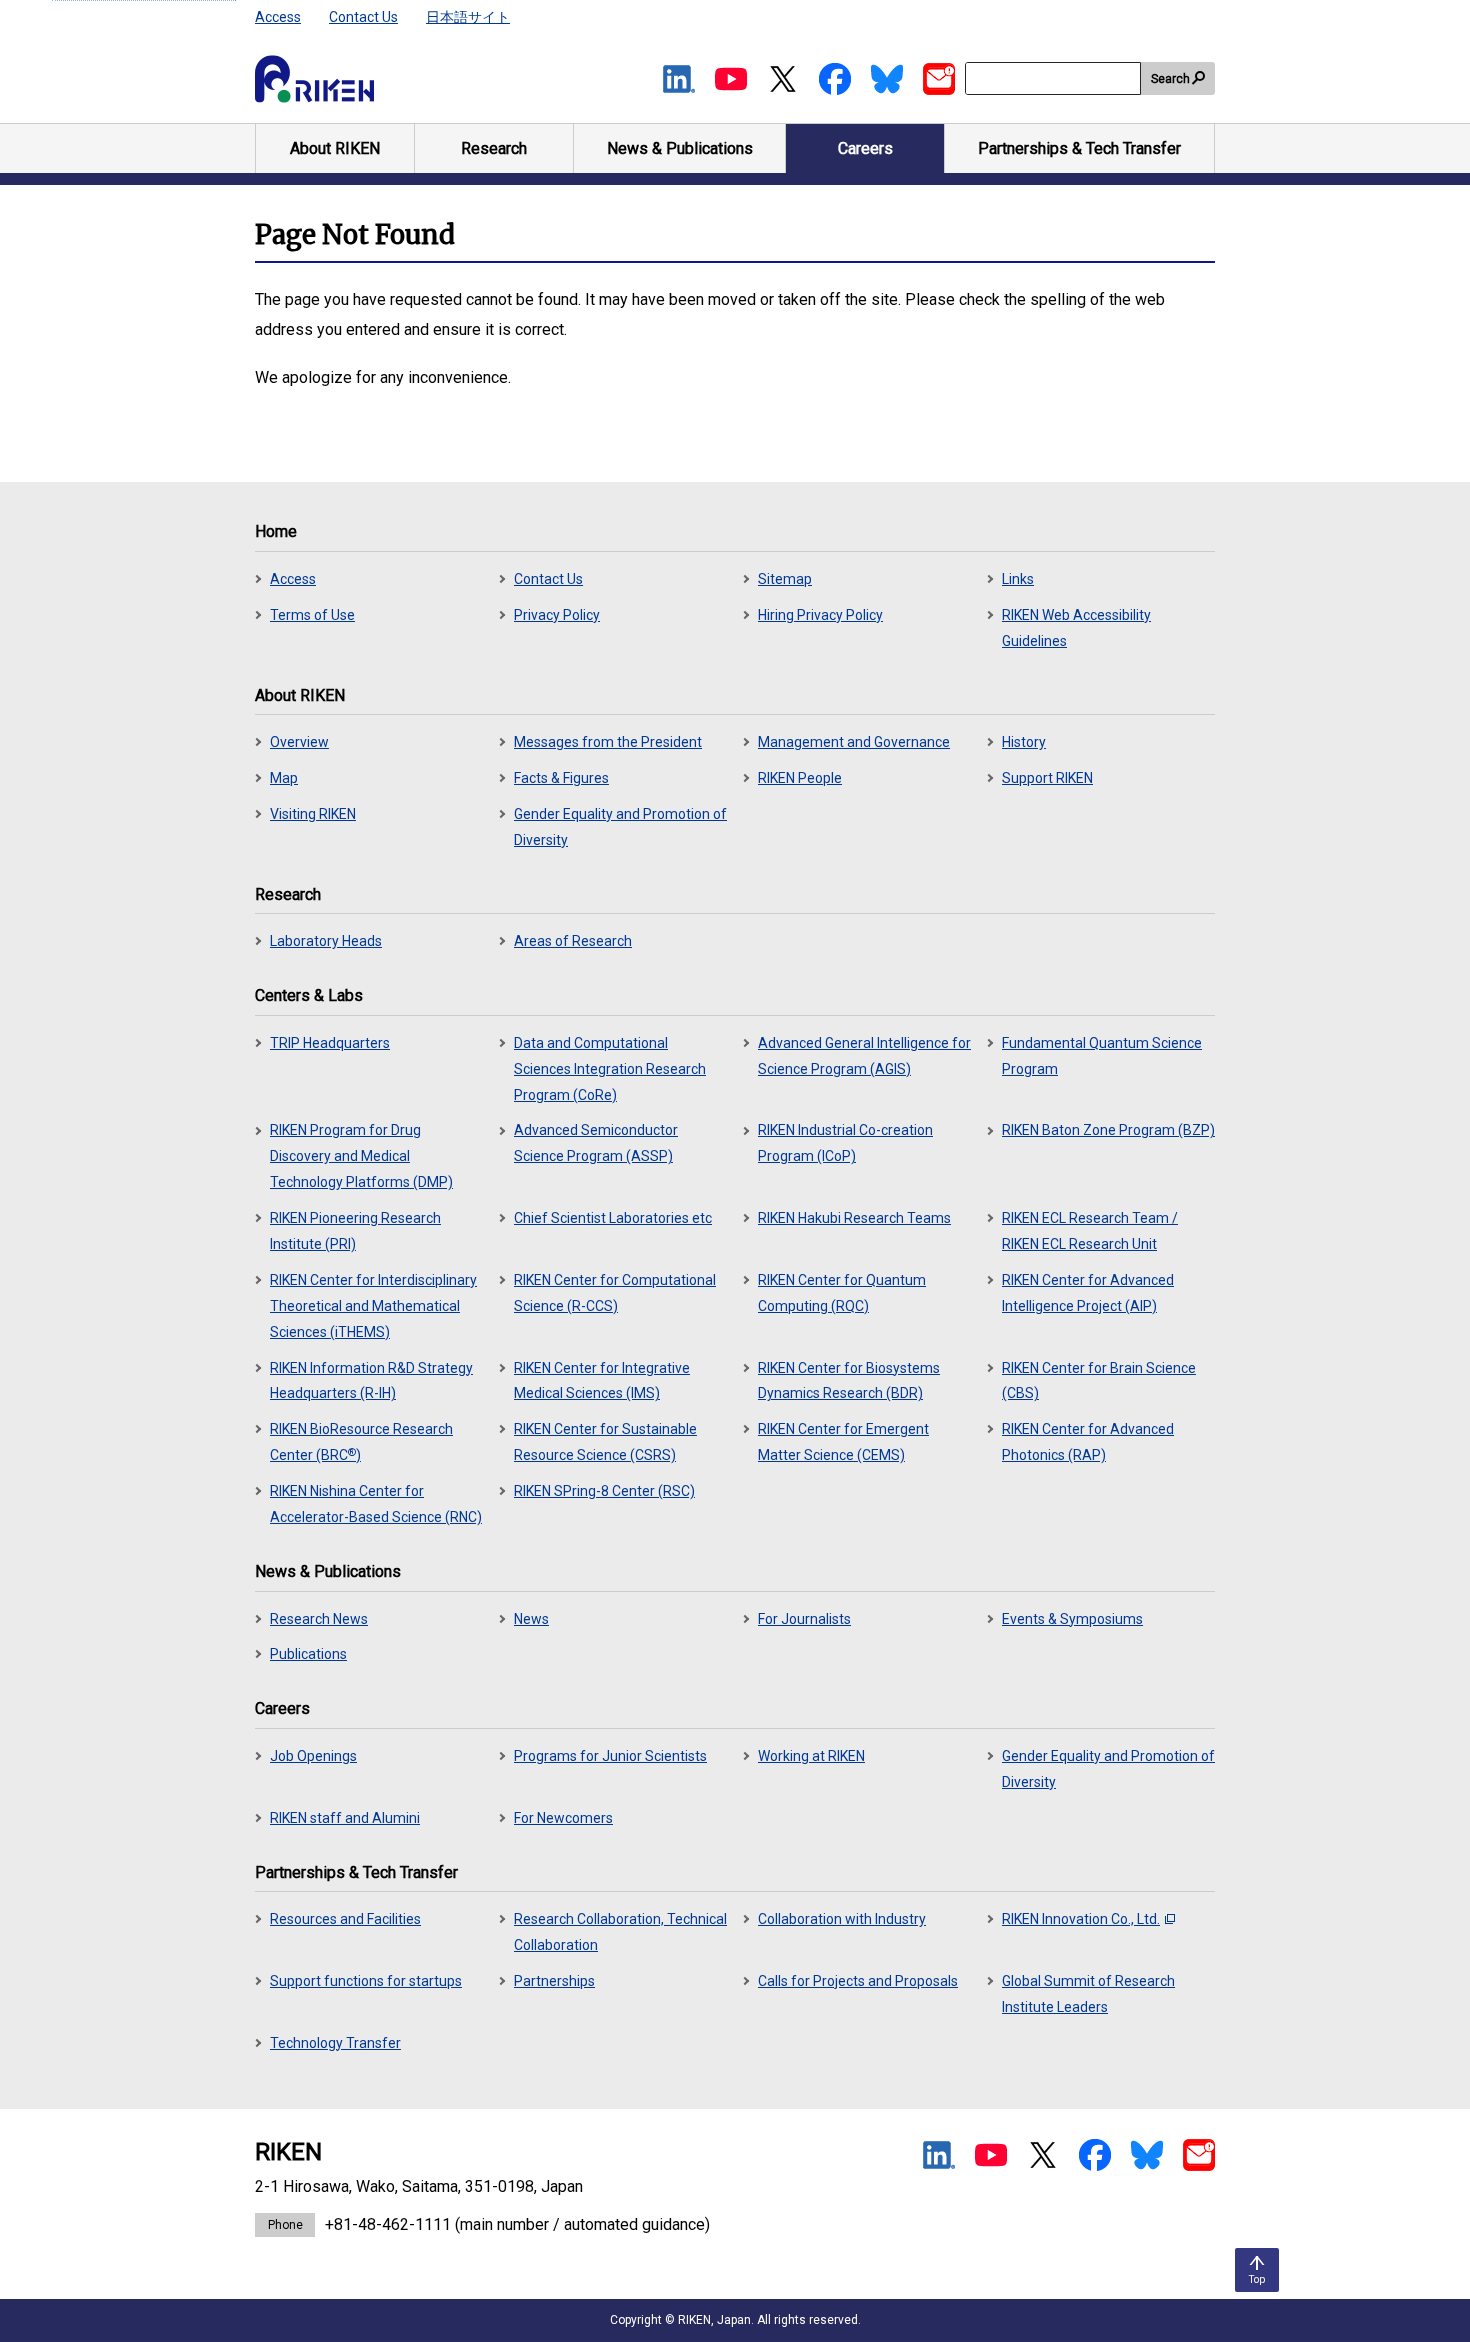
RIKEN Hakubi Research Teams (854, 1218)
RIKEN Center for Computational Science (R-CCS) (615, 1293)
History (1024, 742)
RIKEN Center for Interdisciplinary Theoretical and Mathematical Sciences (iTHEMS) (373, 1306)
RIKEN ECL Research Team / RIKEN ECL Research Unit (1090, 1231)
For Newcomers (563, 1818)
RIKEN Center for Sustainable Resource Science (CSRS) (605, 1442)
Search (1170, 79)
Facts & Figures (561, 778)
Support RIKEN (1047, 778)
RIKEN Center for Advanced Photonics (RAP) (1088, 1442)
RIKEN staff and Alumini (345, 1818)
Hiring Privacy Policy (820, 615)
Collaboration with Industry (842, 1919)
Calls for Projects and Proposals (858, 1981)
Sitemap (785, 579)
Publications (308, 1654)
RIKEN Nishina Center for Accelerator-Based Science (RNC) (376, 1504)
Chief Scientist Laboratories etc (613, 1218)
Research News (319, 1619)
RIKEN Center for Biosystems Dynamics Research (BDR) (849, 1381)
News (531, 1619)
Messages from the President (608, 742)
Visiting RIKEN (313, 814)
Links (1018, 579)
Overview (299, 742)
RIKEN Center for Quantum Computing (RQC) (842, 1293)
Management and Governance (854, 742)
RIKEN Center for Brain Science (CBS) (1099, 1381)
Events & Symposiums (1072, 1619)
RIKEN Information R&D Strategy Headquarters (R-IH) (371, 1381)
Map (284, 778)
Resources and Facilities (345, 1919)
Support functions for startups (366, 1981)
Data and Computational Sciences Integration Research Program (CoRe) (610, 1069)
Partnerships (554, 1981)
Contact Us (363, 17)
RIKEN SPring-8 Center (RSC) (604, 1491)
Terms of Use (312, 615)
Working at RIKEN (811, 1756)
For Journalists (804, 1619)
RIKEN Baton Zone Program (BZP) (1108, 1130)
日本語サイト (468, 17)
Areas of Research (573, 941)
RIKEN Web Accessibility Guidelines (1076, 628)
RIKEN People (800, 778)
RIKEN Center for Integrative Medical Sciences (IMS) (602, 1381)
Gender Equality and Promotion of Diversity (620, 827)
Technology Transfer (335, 2043)
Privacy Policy (557, 615)
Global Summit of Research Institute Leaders (1088, 1994)
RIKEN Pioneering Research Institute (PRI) (355, 1231)
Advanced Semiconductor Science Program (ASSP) (596, 1143)
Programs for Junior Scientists (610, 1756)
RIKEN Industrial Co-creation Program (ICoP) (845, 1143)
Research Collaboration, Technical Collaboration (620, 1932)
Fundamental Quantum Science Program (1102, 1056)
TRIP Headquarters (330, 1043)
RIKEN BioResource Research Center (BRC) (361, 1442)
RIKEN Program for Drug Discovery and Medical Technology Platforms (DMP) (361, 1156)
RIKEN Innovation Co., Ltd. (1081, 1919)
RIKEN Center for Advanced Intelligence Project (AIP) (1088, 1293)
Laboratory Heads (326, 941)
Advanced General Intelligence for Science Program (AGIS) (864, 1056)
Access (278, 17)
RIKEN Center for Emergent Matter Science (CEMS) (843, 1442)
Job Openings (313, 1756)
